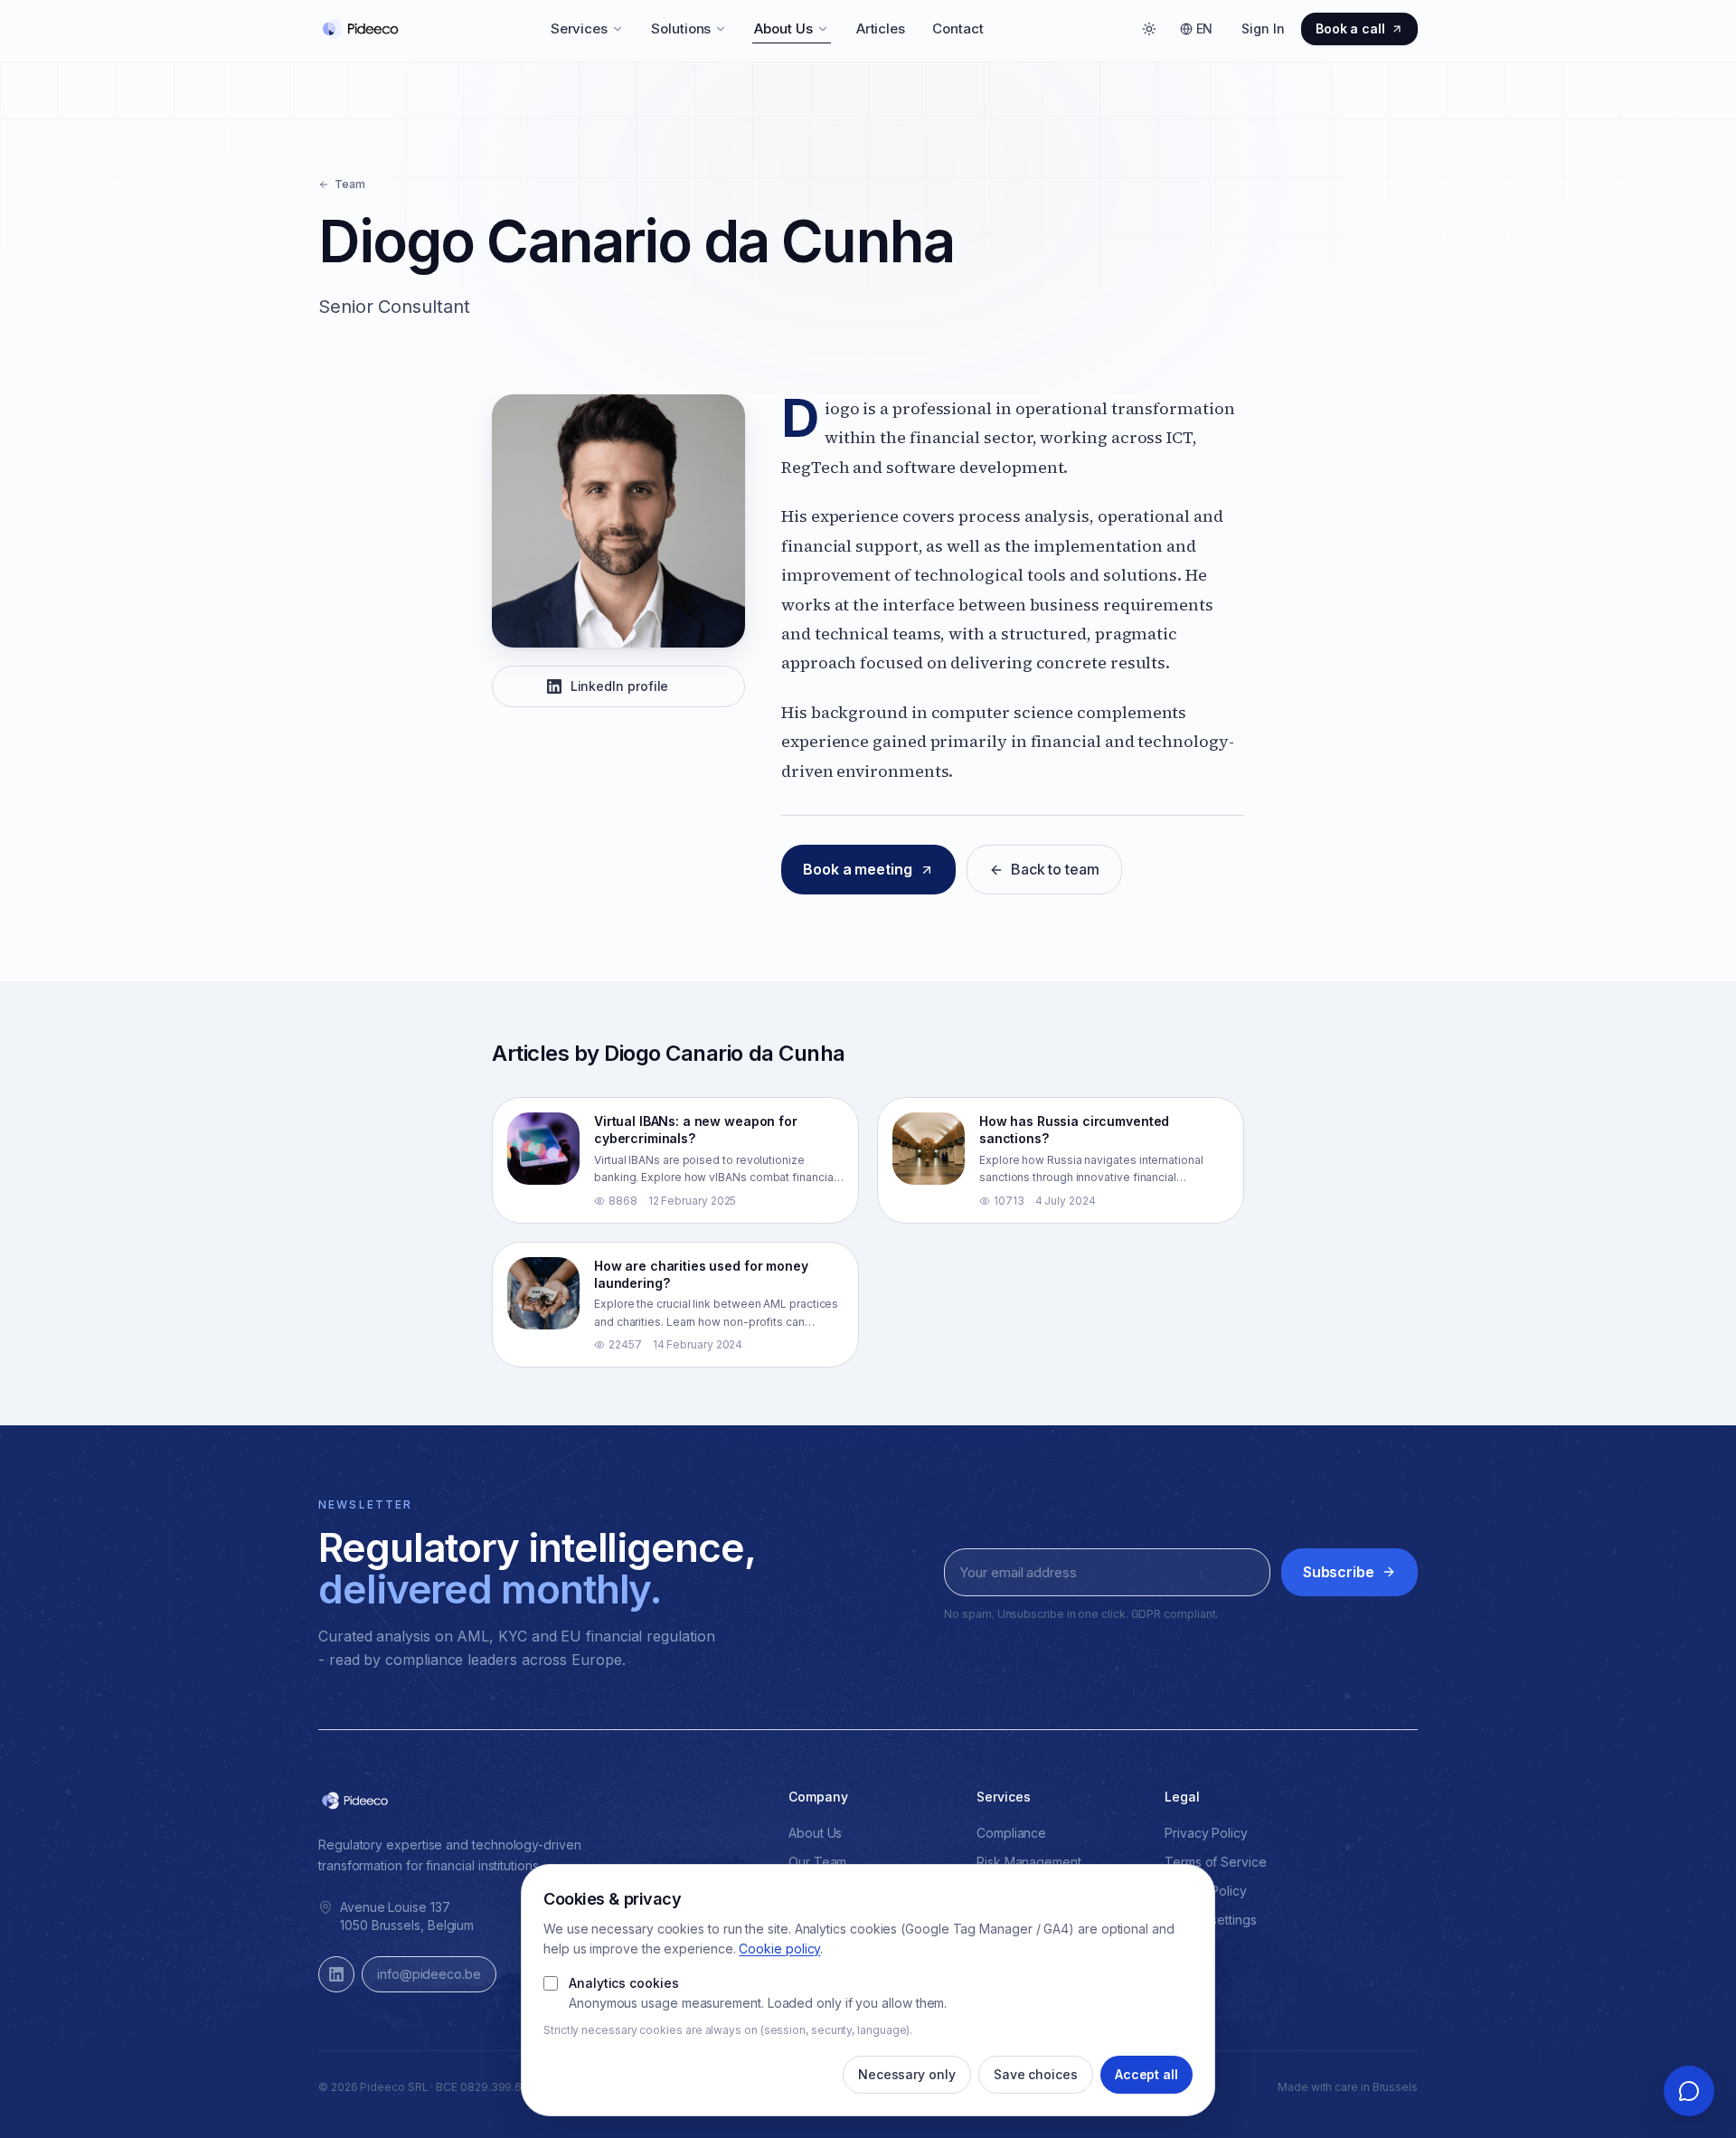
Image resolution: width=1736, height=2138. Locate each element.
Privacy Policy (1206, 1833)
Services (579, 28)
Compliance (1011, 1833)
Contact (958, 28)
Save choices (1036, 2074)
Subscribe (1339, 1572)
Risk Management (1029, 1862)
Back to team (1055, 869)
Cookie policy (779, 1949)
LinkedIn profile (620, 686)
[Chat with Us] (1689, 2091)
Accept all (1146, 2074)
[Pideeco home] (360, 29)
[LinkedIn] (336, 1974)
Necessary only (907, 2074)
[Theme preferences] (1149, 29)
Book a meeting (858, 869)
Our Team (817, 1862)
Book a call (1350, 28)
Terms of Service (1216, 1862)
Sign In (1263, 28)
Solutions (681, 28)
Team (350, 184)
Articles (881, 28)
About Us (783, 28)
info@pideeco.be (429, 1974)
